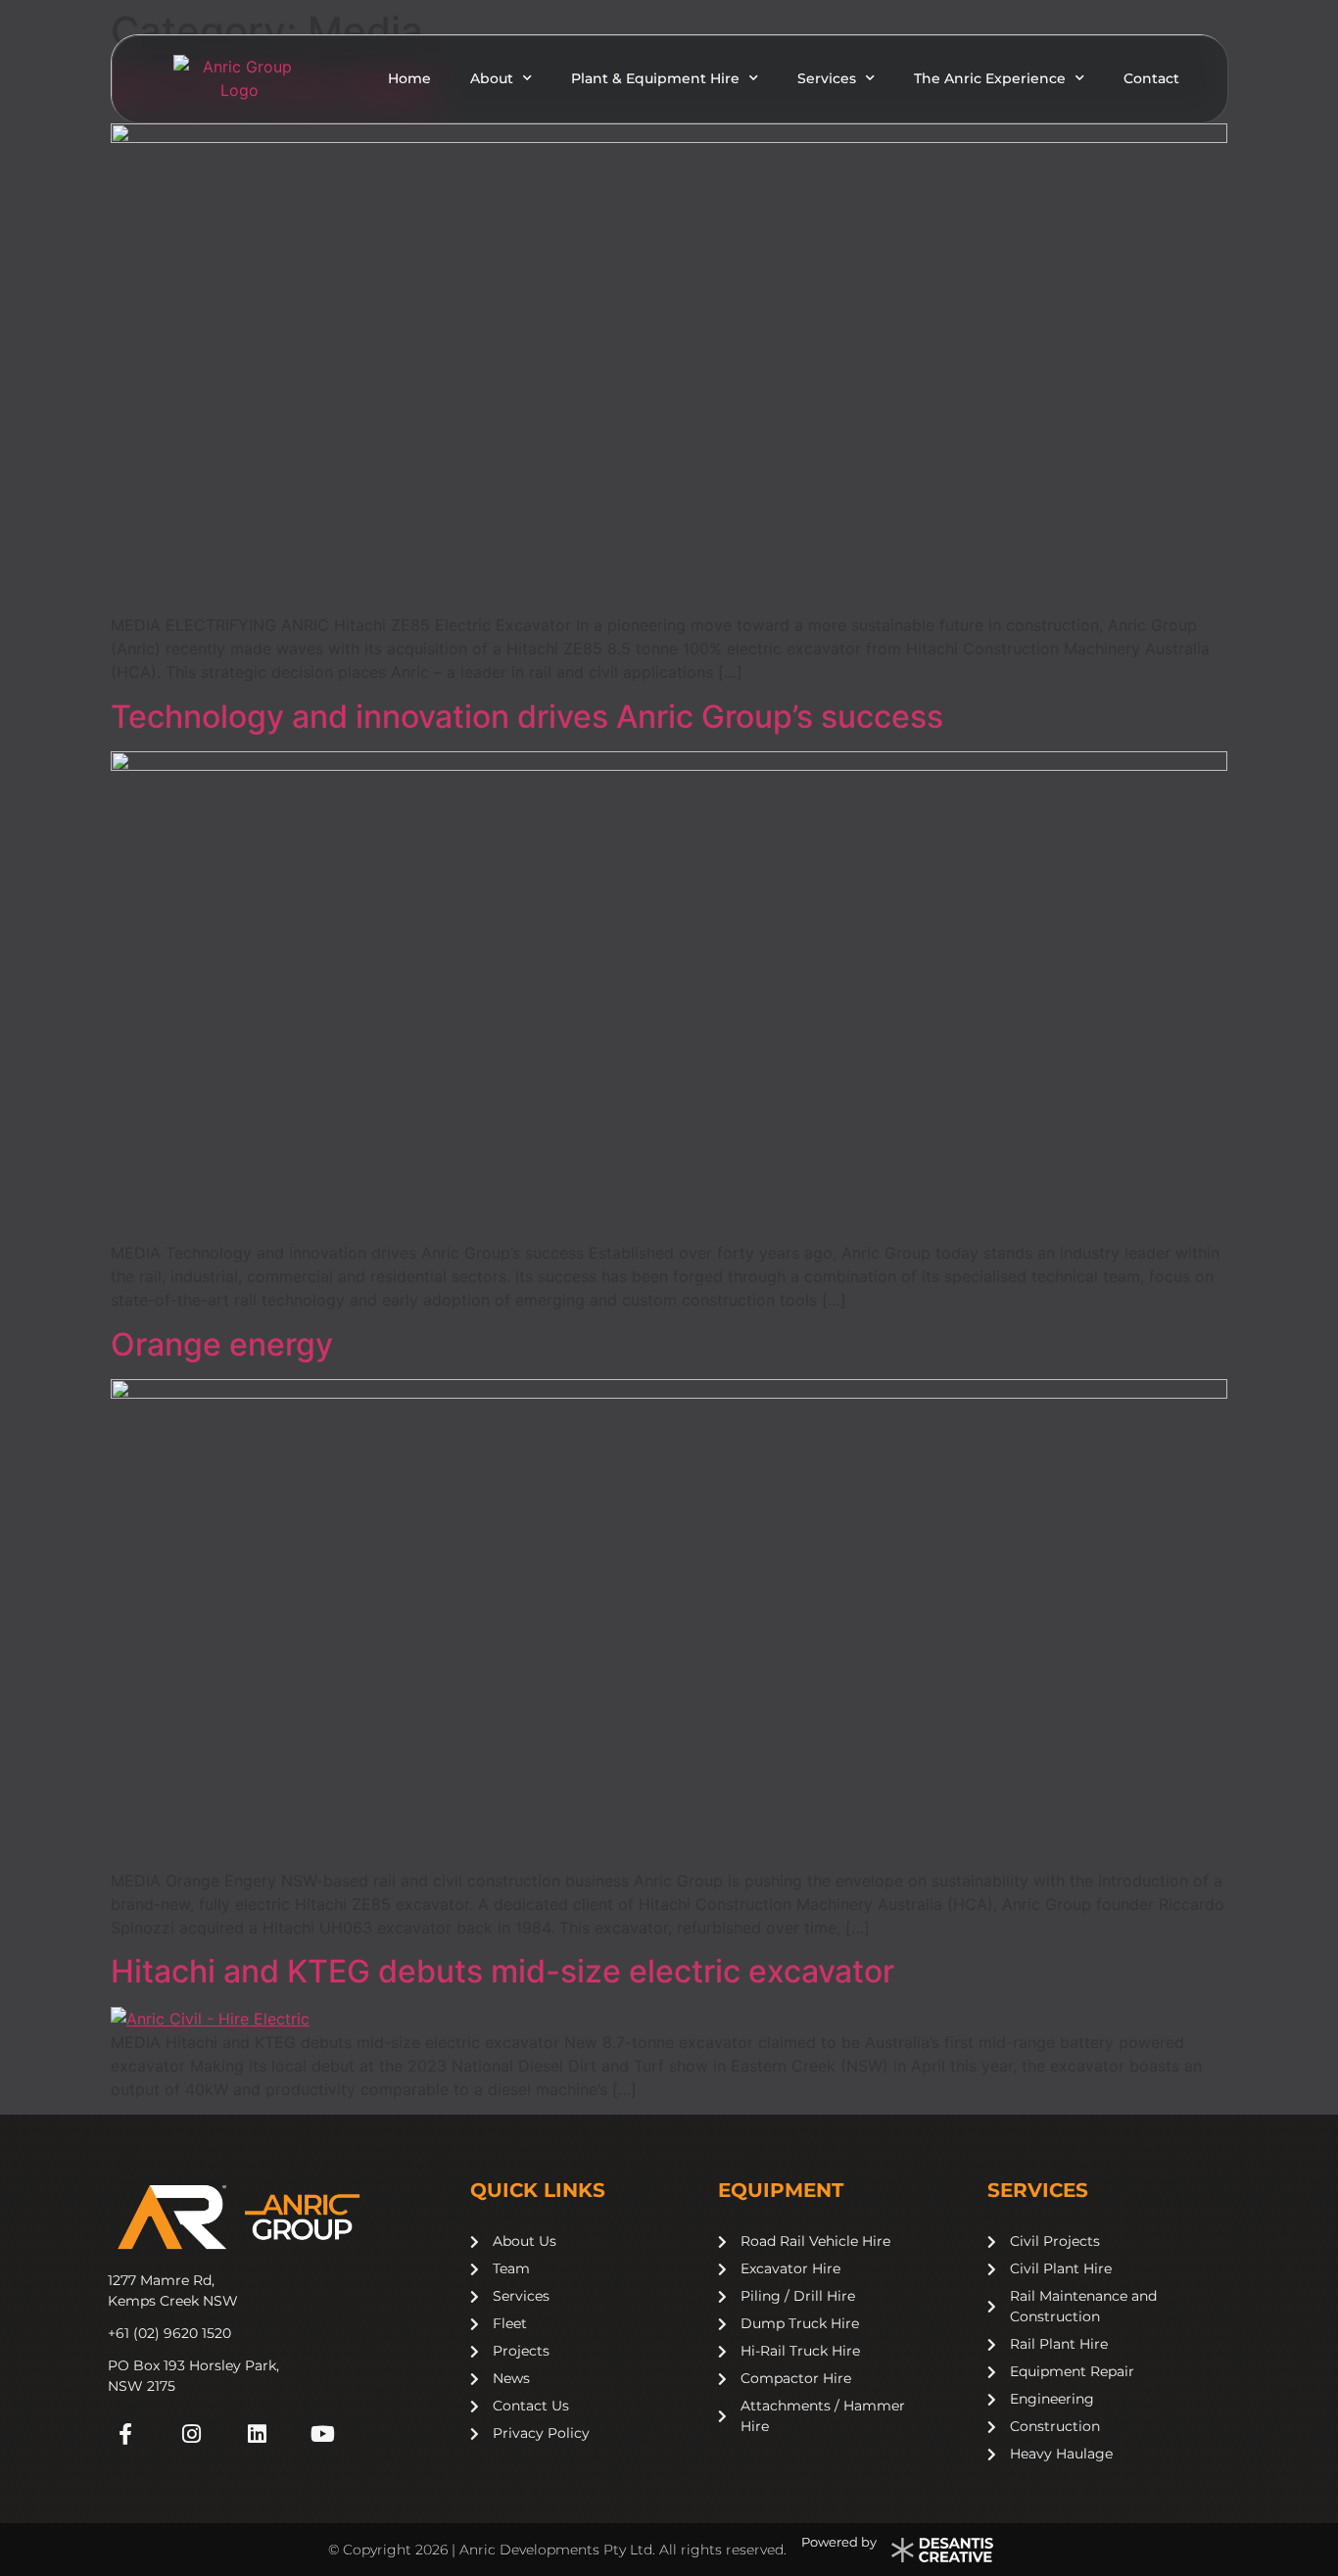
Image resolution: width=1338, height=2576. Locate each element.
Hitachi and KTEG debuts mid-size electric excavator (502, 1971)
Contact (1151, 78)
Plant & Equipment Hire (655, 78)
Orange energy (222, 1344)
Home (409, 78)
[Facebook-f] (125, 2433)
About (492, 78)
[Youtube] (323, 2433)
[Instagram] (191, 2433)
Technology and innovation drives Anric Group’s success (527, 716)
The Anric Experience (990, 78)
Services (827, 78)
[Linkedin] (257, 2433)
